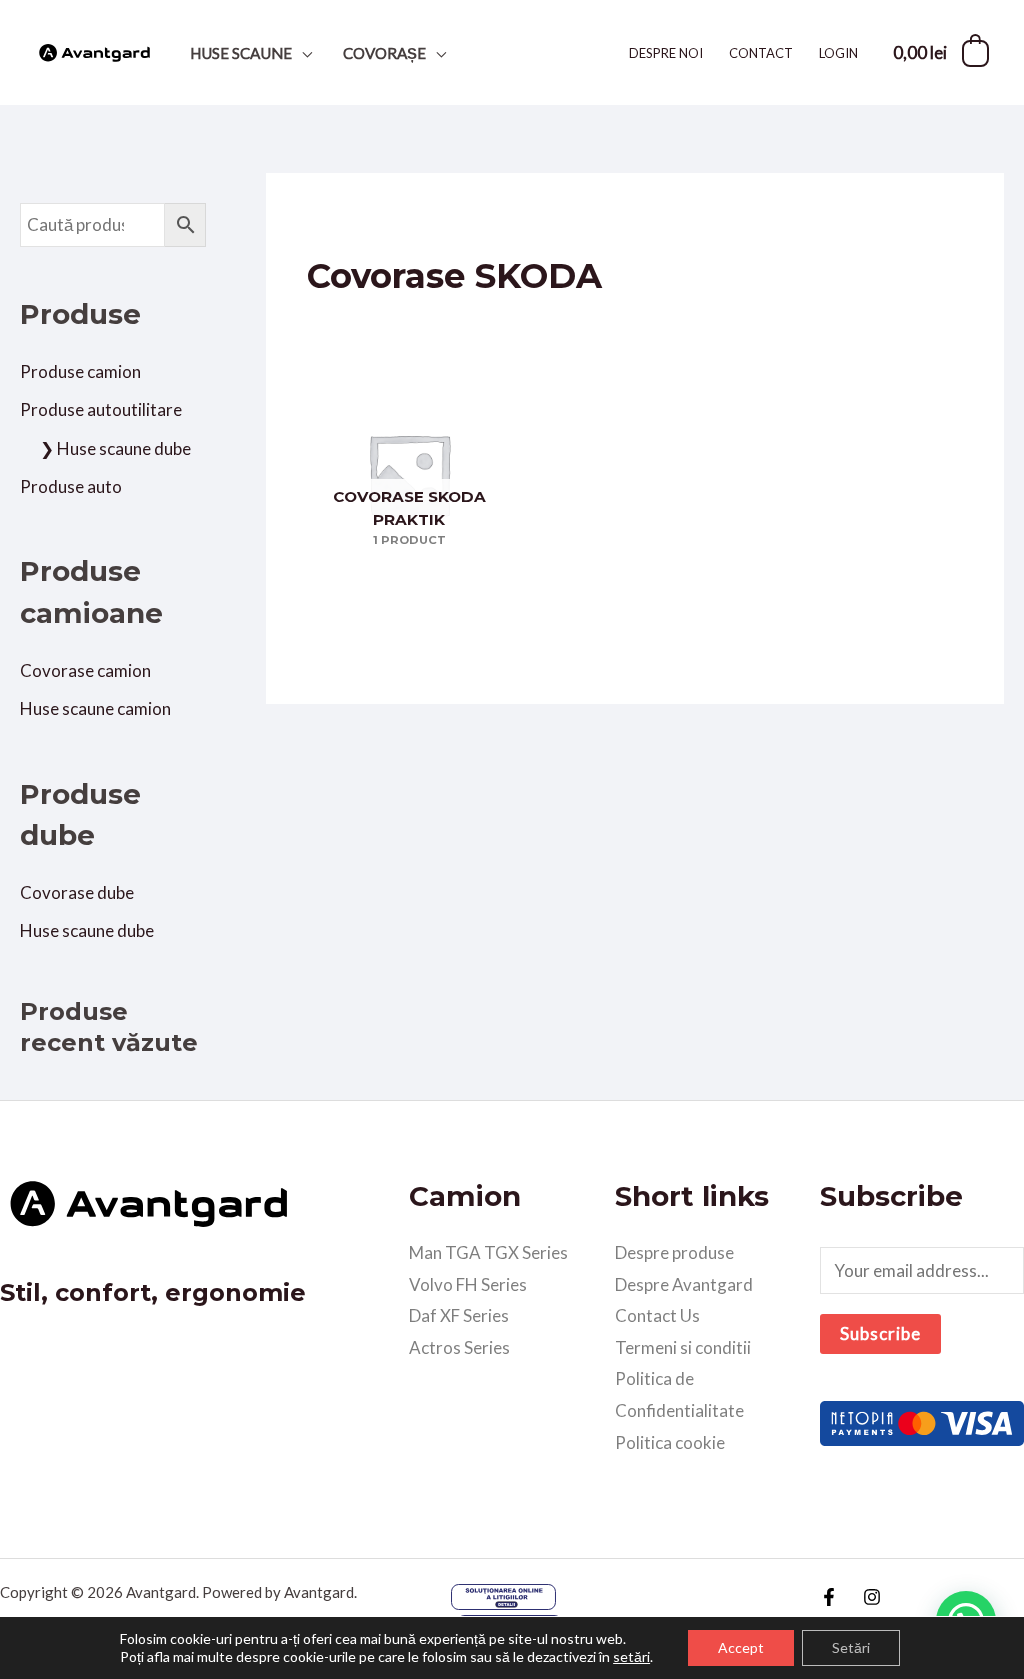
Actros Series (459, 1347)
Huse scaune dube (87, 930)
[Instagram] (872, 1597)
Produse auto (71, 486)
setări (631, 1656)
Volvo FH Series (468, 1284)
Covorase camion (85, 670)
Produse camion (80, 371)
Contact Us (657, 1315)
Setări (851, 1647)
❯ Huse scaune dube (115, 448)
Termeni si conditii (683, 1347)
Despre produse (674, 1252)
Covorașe (384, 53)
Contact (761, 53)
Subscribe (880, 1333)
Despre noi (666, 53)
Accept (741, 1647)
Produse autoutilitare (101, 409)
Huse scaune (241, 53)
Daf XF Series (459, 1315)
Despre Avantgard (684, 1284)
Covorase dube (77, 892)
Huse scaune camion (95, 708)
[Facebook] (829, 1597)
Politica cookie (670, 1442)
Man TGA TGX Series (488, 1252)
